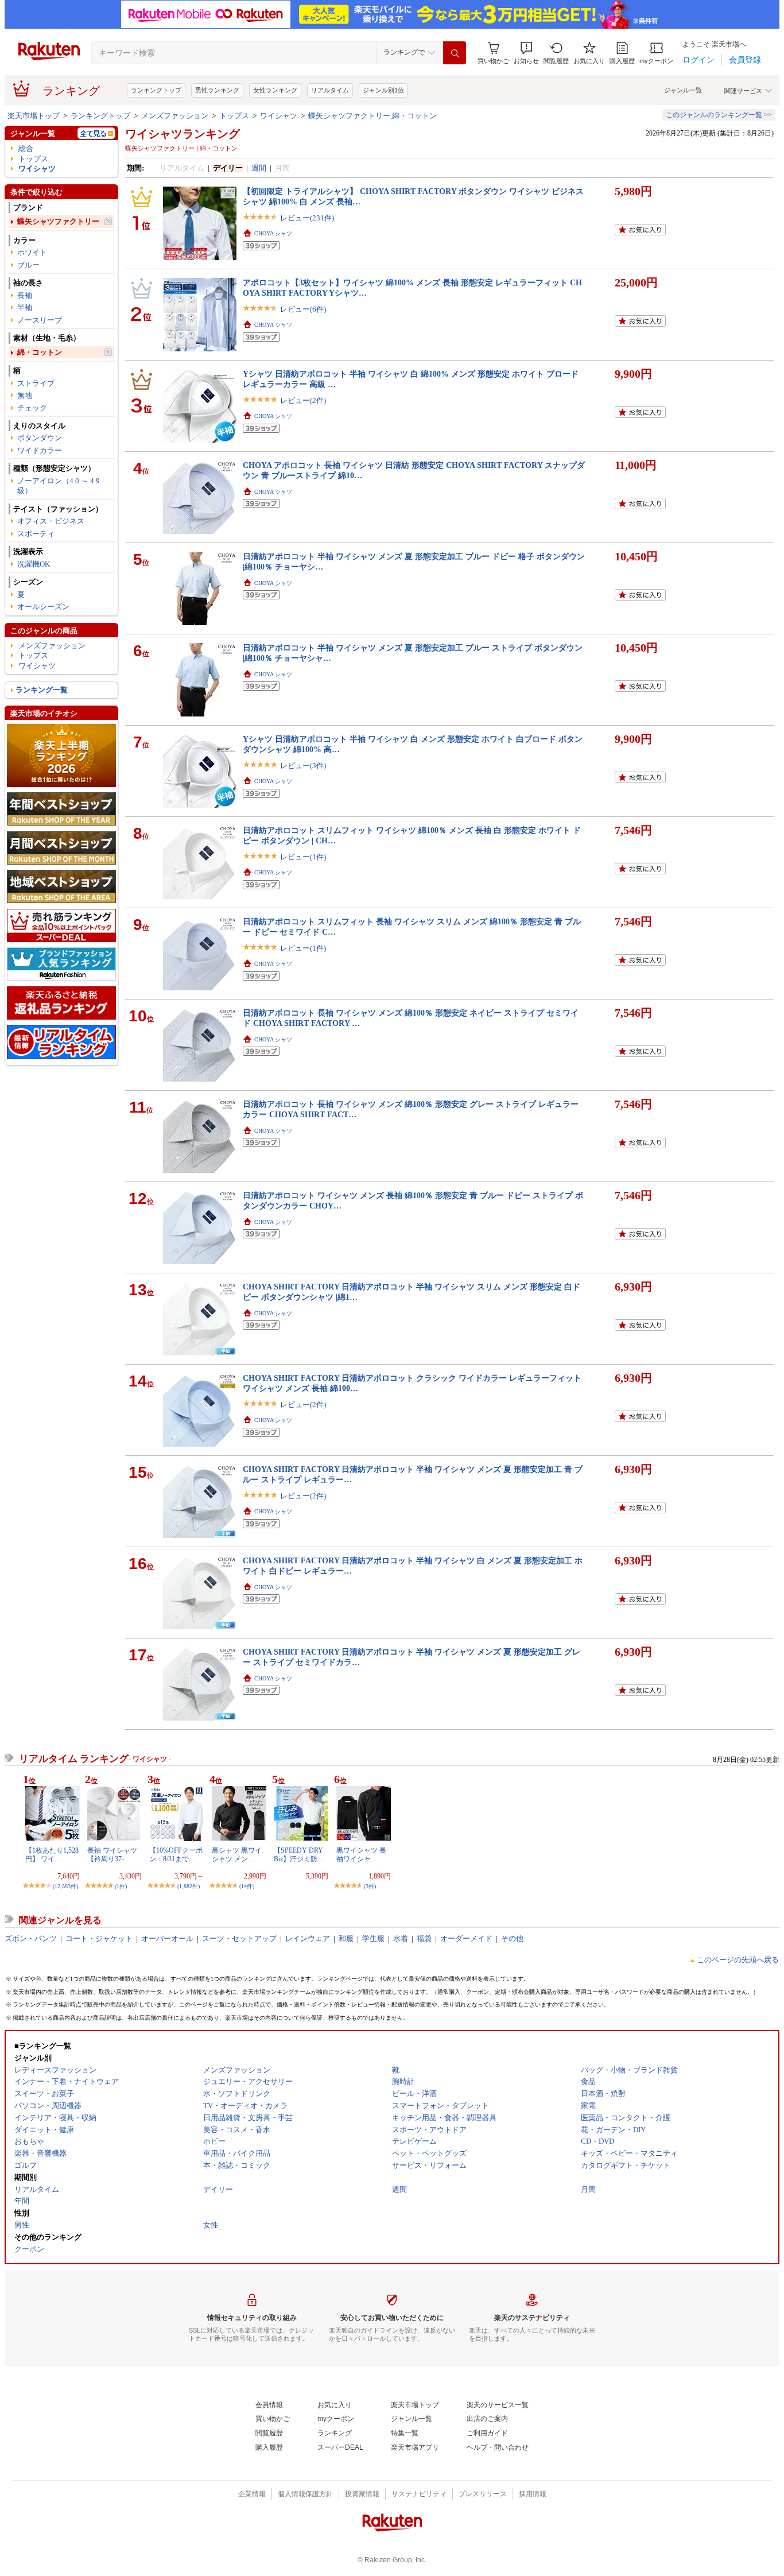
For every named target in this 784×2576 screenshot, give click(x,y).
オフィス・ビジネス (51, 521)
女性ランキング (275, 90)
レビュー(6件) (303, 309)
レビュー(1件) (303, 857)
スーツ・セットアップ (239, 1938)
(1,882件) (189, 1886)
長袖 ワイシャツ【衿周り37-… (112, 1854)
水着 (401, 1938)
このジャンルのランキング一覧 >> (719, 115)
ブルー (28, 265)
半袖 (25, 307)
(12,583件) (65, 1886)
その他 (512, 1938)
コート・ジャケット (99, 1938)
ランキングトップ (156, 90)
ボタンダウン (40, 438)
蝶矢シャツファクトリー (58, 221)
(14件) (247, 1886)
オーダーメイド (466, 1938)
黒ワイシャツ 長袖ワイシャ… (361, 1854)
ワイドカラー (40, 450)
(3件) (370, 1886)
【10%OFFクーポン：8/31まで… (176, 1854)
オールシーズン (43, 607)
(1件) (121, 1886)
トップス (234, 116)
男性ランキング (217, 90)
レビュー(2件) (303, 400)
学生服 (373, 1938)
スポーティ (36, 534)
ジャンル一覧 (683, 90)
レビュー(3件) (303, 766)
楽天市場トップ (34, 116)
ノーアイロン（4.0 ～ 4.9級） (59, 486)
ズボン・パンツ (31, 1938)
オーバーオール (167, 1938)
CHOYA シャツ (273, 233)
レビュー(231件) (307, 218)
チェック (32, 408)
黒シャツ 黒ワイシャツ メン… (237, 1854)
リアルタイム (330, 90)
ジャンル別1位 (383, 90)
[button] (526, 53)
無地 (25, 395)
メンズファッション (175, 116)
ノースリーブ (40, 320)
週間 (259, 168)
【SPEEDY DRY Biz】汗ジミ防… (299, 1854)
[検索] (455, 53)
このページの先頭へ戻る (738, 1960)
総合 (26, 148)
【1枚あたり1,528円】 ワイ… (52, 1854)
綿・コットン (40, 352)
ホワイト (32, 252)
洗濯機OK (34, 564)
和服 (346, 1938)
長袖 (25, 295)
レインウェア (308, 1938)
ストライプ (36, 383)
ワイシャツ (279, 116)
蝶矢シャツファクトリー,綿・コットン (372, 116)
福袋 (424, 1938)
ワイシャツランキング (183, 134)
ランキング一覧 (42, 690)
